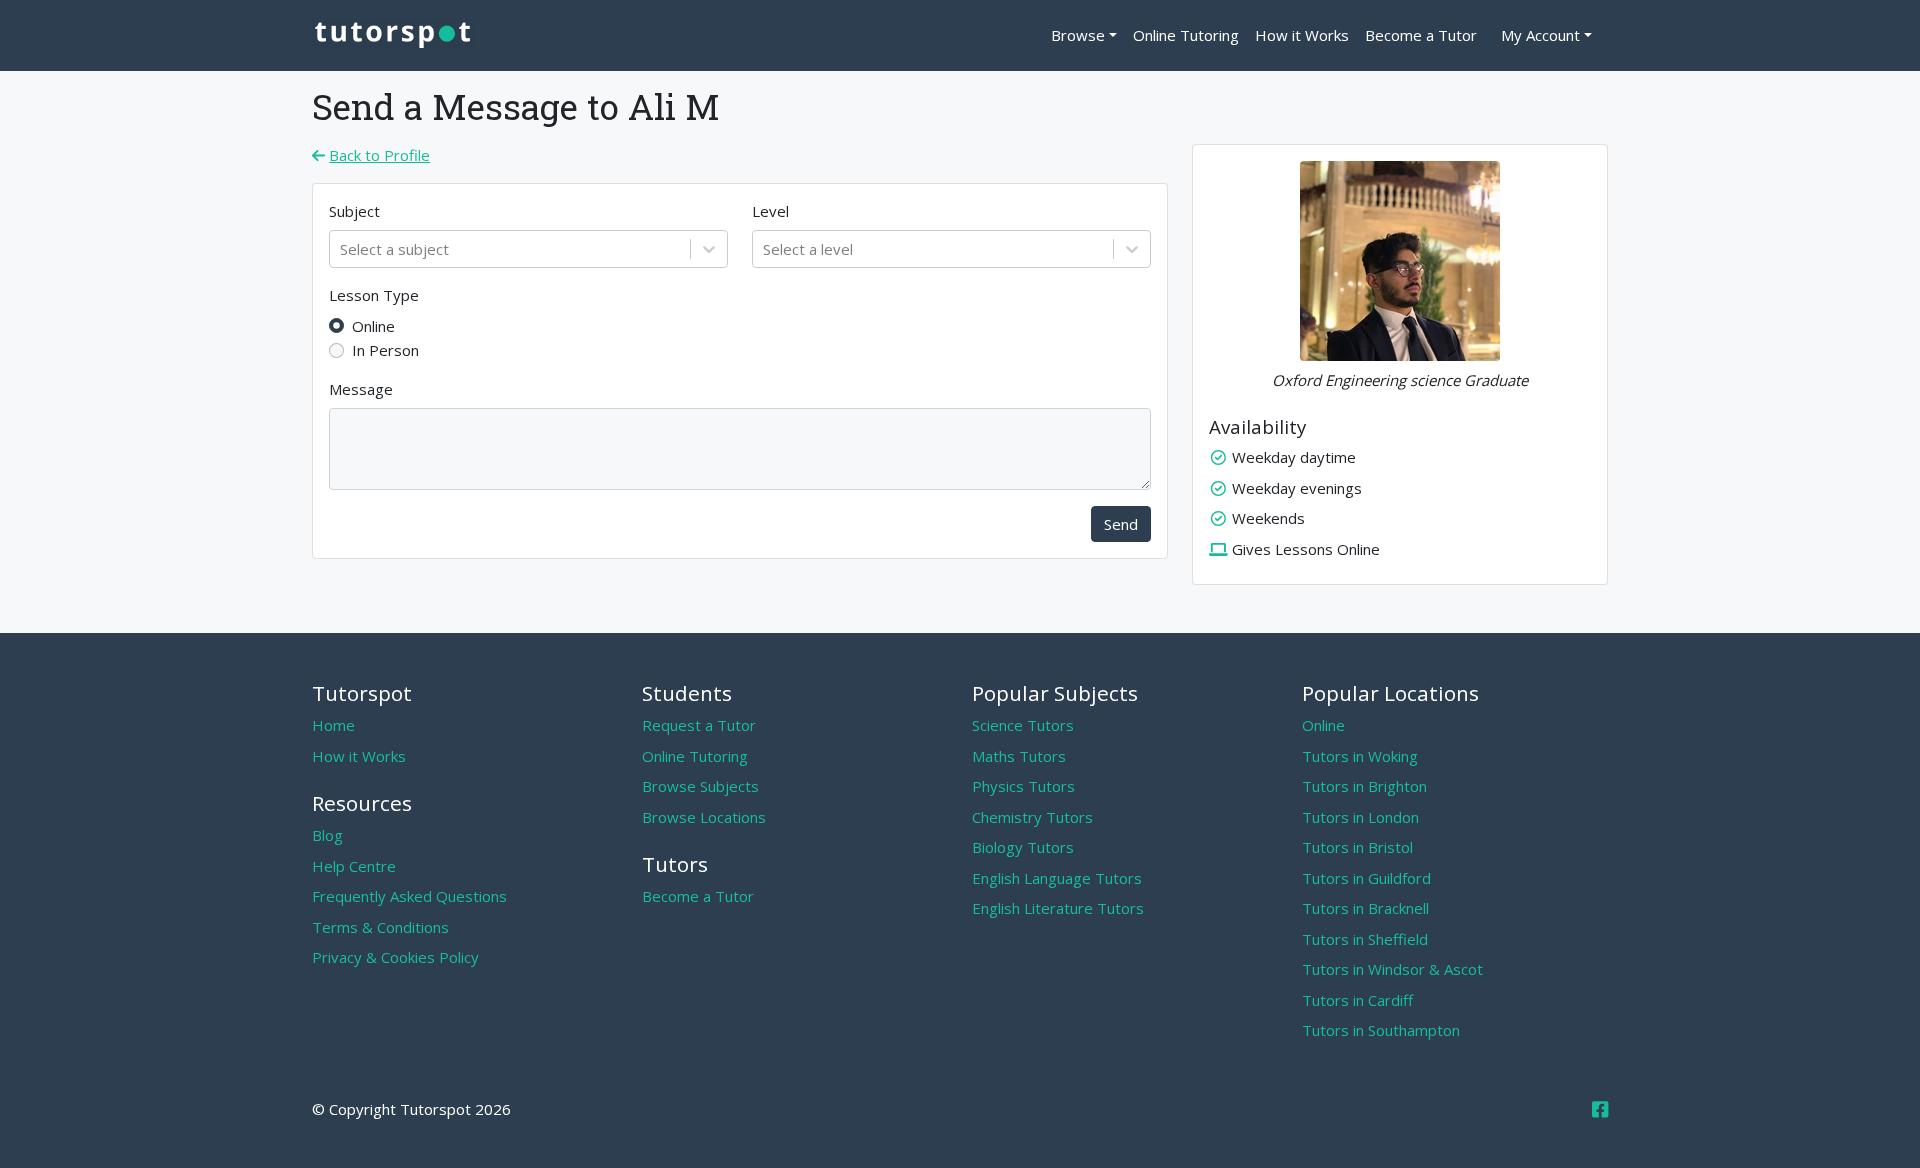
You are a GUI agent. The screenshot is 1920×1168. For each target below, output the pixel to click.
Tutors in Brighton (1364, 786)
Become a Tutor (1421, 35)
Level (770, 211)
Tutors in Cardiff (1357, 1000)
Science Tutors (1023, 725)
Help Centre (354, 866)
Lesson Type (374, 295)
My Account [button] (1540, 35)
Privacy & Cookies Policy (395, 957)
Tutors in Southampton (1381, 1030)
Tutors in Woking (1360, 756)
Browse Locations (704, 817)
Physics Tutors (1023, 786)
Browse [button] (1078, 35)
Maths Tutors (1019, 756)
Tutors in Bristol (1357, 847)
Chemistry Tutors (1032, 817)
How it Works (1302, 35)
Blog (327, 835)
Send (1121, 524)
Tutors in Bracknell (1365, 908)
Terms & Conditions (380, 927)
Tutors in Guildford (1366, 878)
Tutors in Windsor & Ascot (1392, 969)
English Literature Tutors (1058, 908)
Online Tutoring (1186, 35)
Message (361, 389)
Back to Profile (379, 155)
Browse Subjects (700, 786)
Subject (354, 211)
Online (373, 326)
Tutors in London (1360, 817)
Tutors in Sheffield (1365, 939)
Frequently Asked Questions (409, 896)
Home (333, 725)
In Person (385, 350)
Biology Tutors (1023, 847)
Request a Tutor (699, 725)
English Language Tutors (1057, 878)
